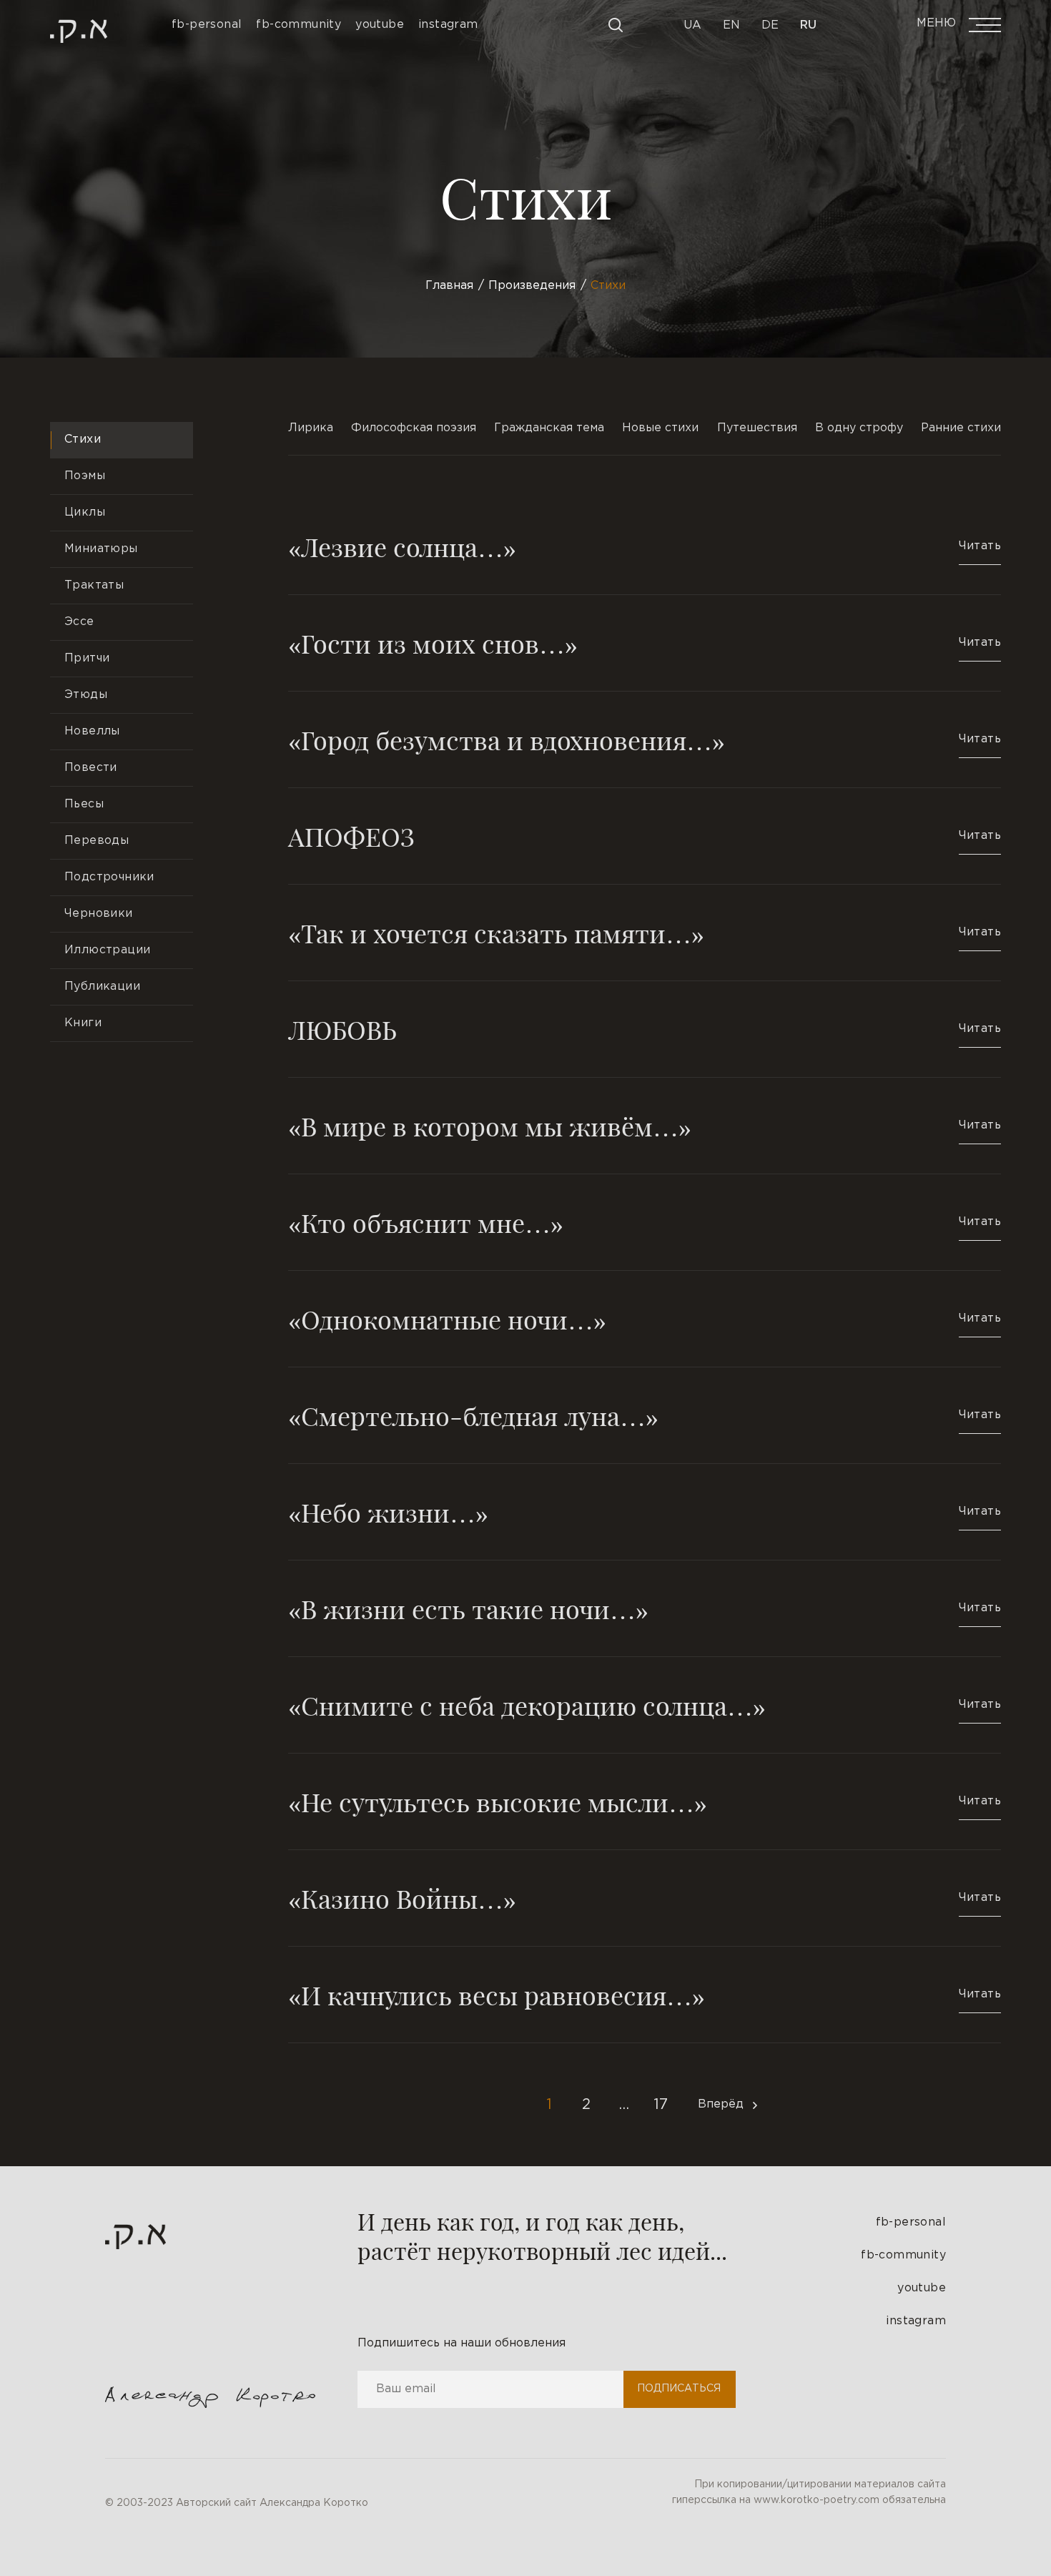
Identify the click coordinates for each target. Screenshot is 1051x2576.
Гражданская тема (549, 428)
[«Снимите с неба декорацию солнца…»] (645, 1705)
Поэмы (85, 476)
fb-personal (911, 2222)
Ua (692, 25)
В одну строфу (859, 428)
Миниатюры (101, 549)
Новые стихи (660, 428)
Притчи (87, 658)
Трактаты (94, 585)
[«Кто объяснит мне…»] (645, 1222)
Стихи (83, 439)
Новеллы (92, 731)
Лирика (311, 428)
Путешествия (757, 428)
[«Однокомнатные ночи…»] (645, 1319)
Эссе (79, 622)
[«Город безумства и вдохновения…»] (645, 739)
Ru (808, 25)
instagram (916, 2321)
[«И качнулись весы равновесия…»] (645, 1995)
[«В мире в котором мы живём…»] (645, 1126)
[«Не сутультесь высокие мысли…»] (645, 1801)
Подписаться (679, 2389)
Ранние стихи (961, 428)
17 (661, 2105)
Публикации (102, 987)
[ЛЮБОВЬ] (645, 1029)
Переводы (97, 841)
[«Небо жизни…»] (645, 1512)
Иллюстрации (107, 950)
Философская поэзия (414, 428)
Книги (83, 1023)
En (731, 25)
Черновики (99, 914)
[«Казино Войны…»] (645, 1898)
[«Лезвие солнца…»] (645, 561)
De (770, 25)
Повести (91, 768)
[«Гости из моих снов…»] (645, 643)
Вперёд (721, 2104)
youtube (922, 2288)
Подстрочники (109, 877)
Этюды (86, 695)
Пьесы (84, 804)
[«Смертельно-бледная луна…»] (645, 1415)
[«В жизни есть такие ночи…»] (645, 1608)
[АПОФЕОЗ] (645, 836)
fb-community (903, 2255)
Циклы (85, 512)
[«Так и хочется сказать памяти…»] (645, 933)
